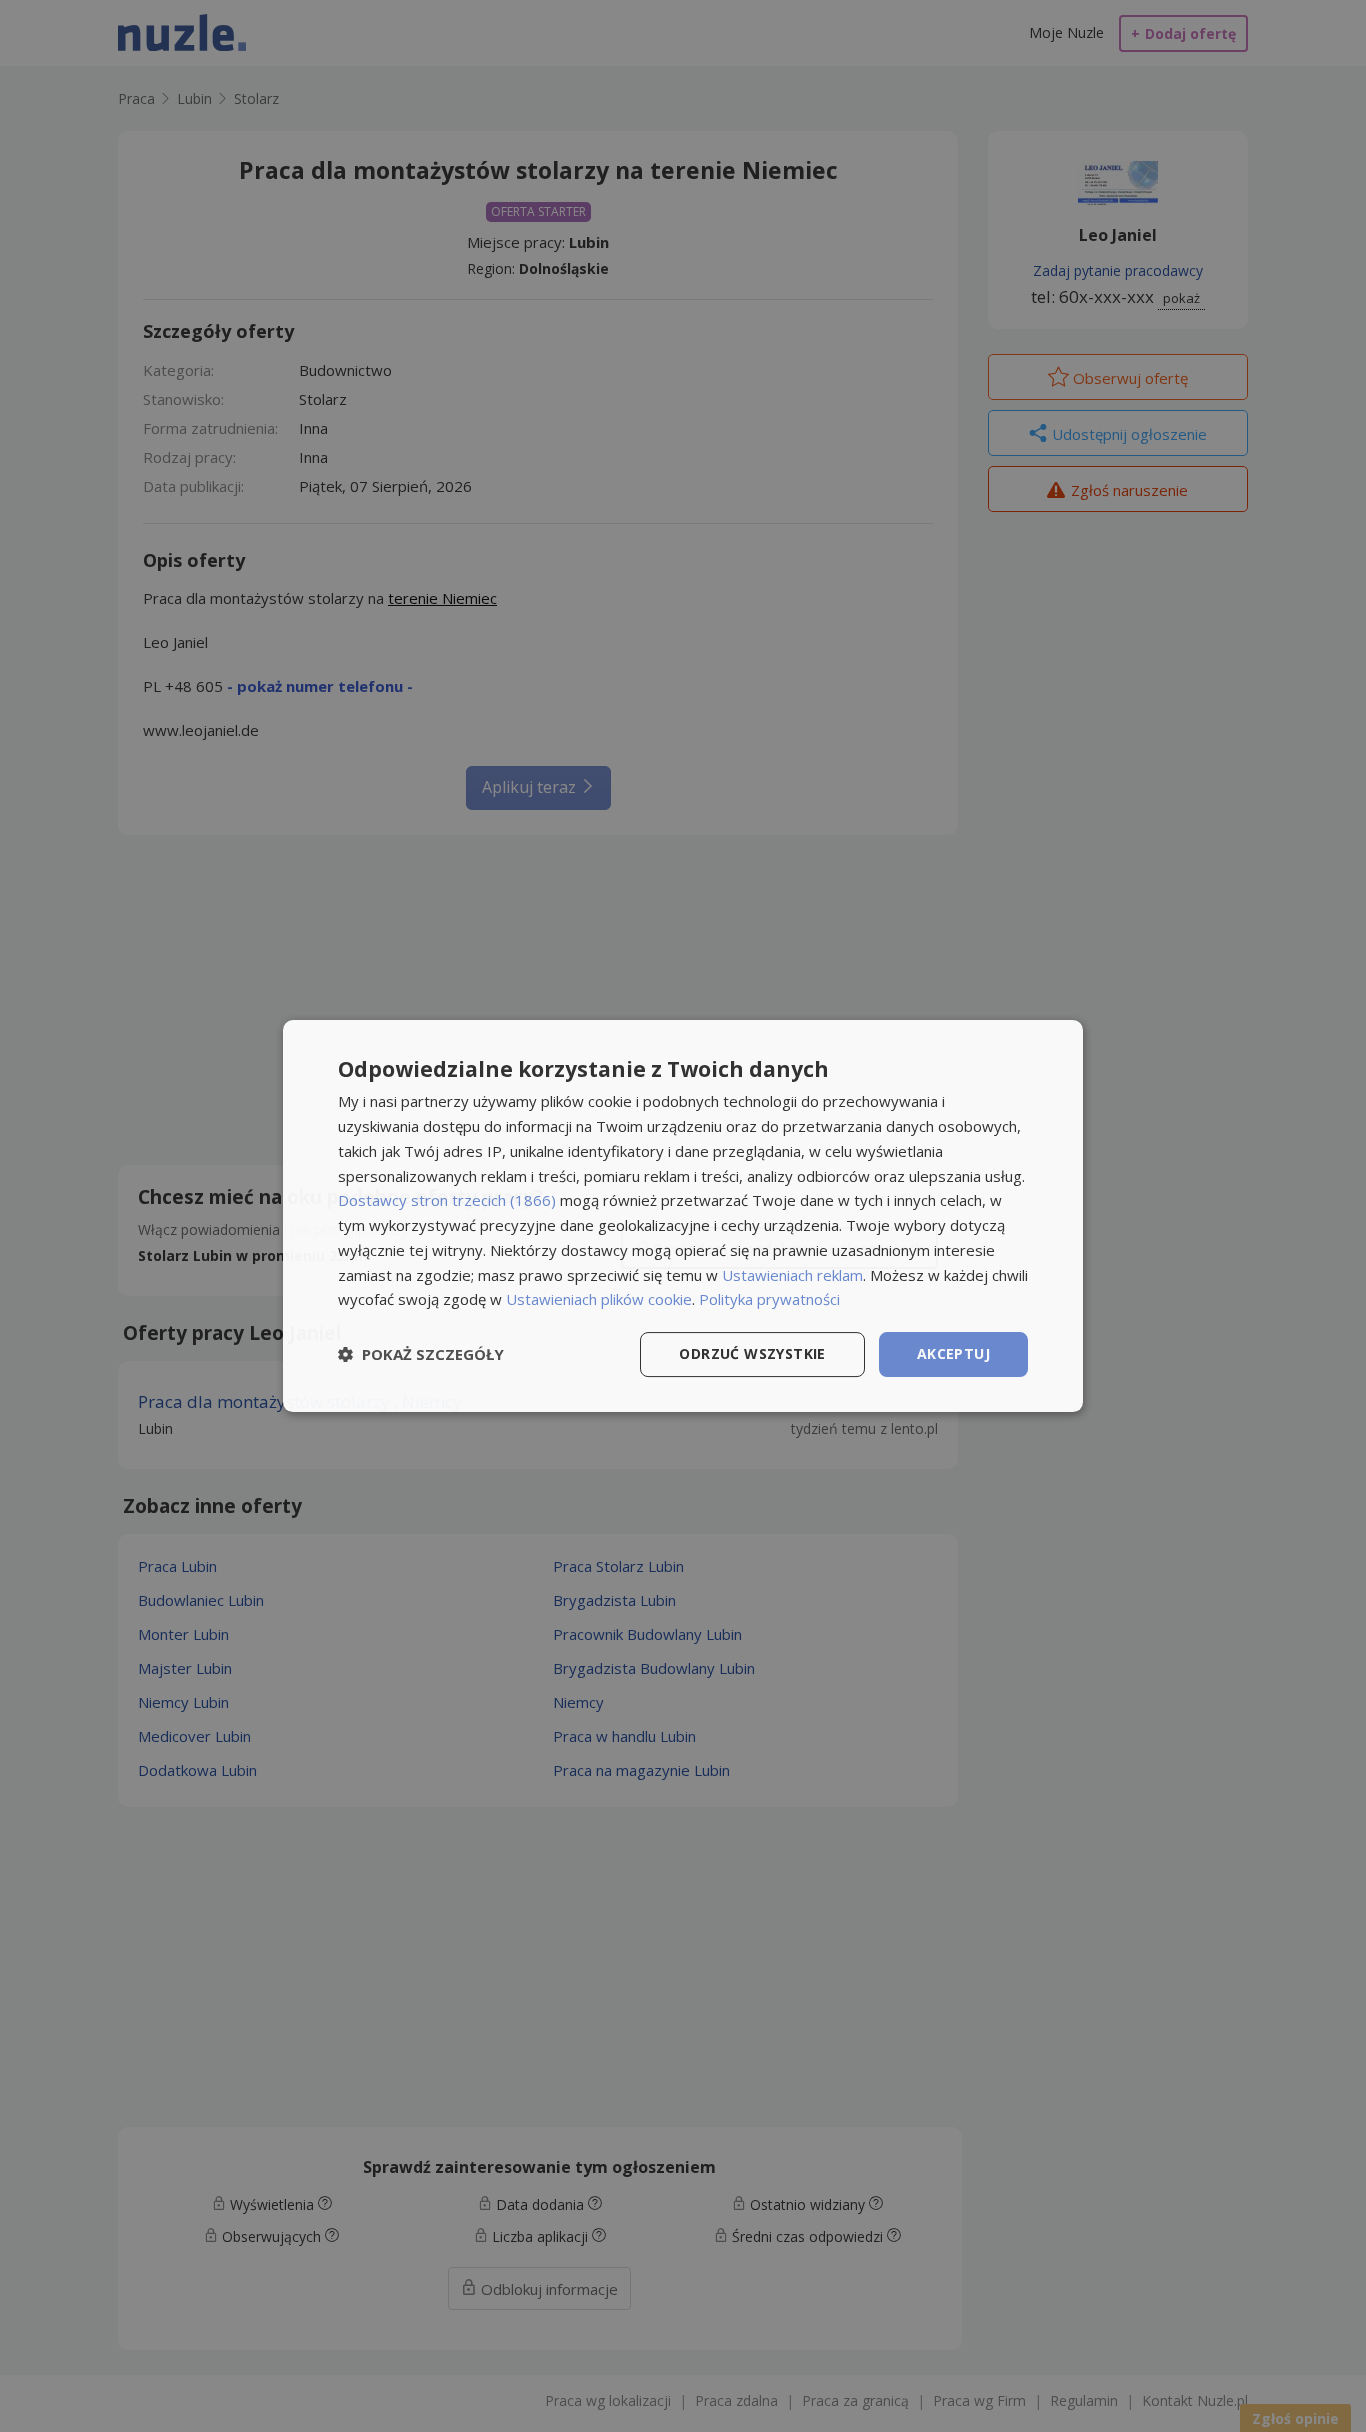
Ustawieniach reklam (792, 1275)
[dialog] (683, 1216)
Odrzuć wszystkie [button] (752, 1353)
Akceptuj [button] (953, 1353)
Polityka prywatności (769, 1299)
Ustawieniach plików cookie (599, 1299)
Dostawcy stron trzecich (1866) (447, 1200)
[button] (421, 1355)
